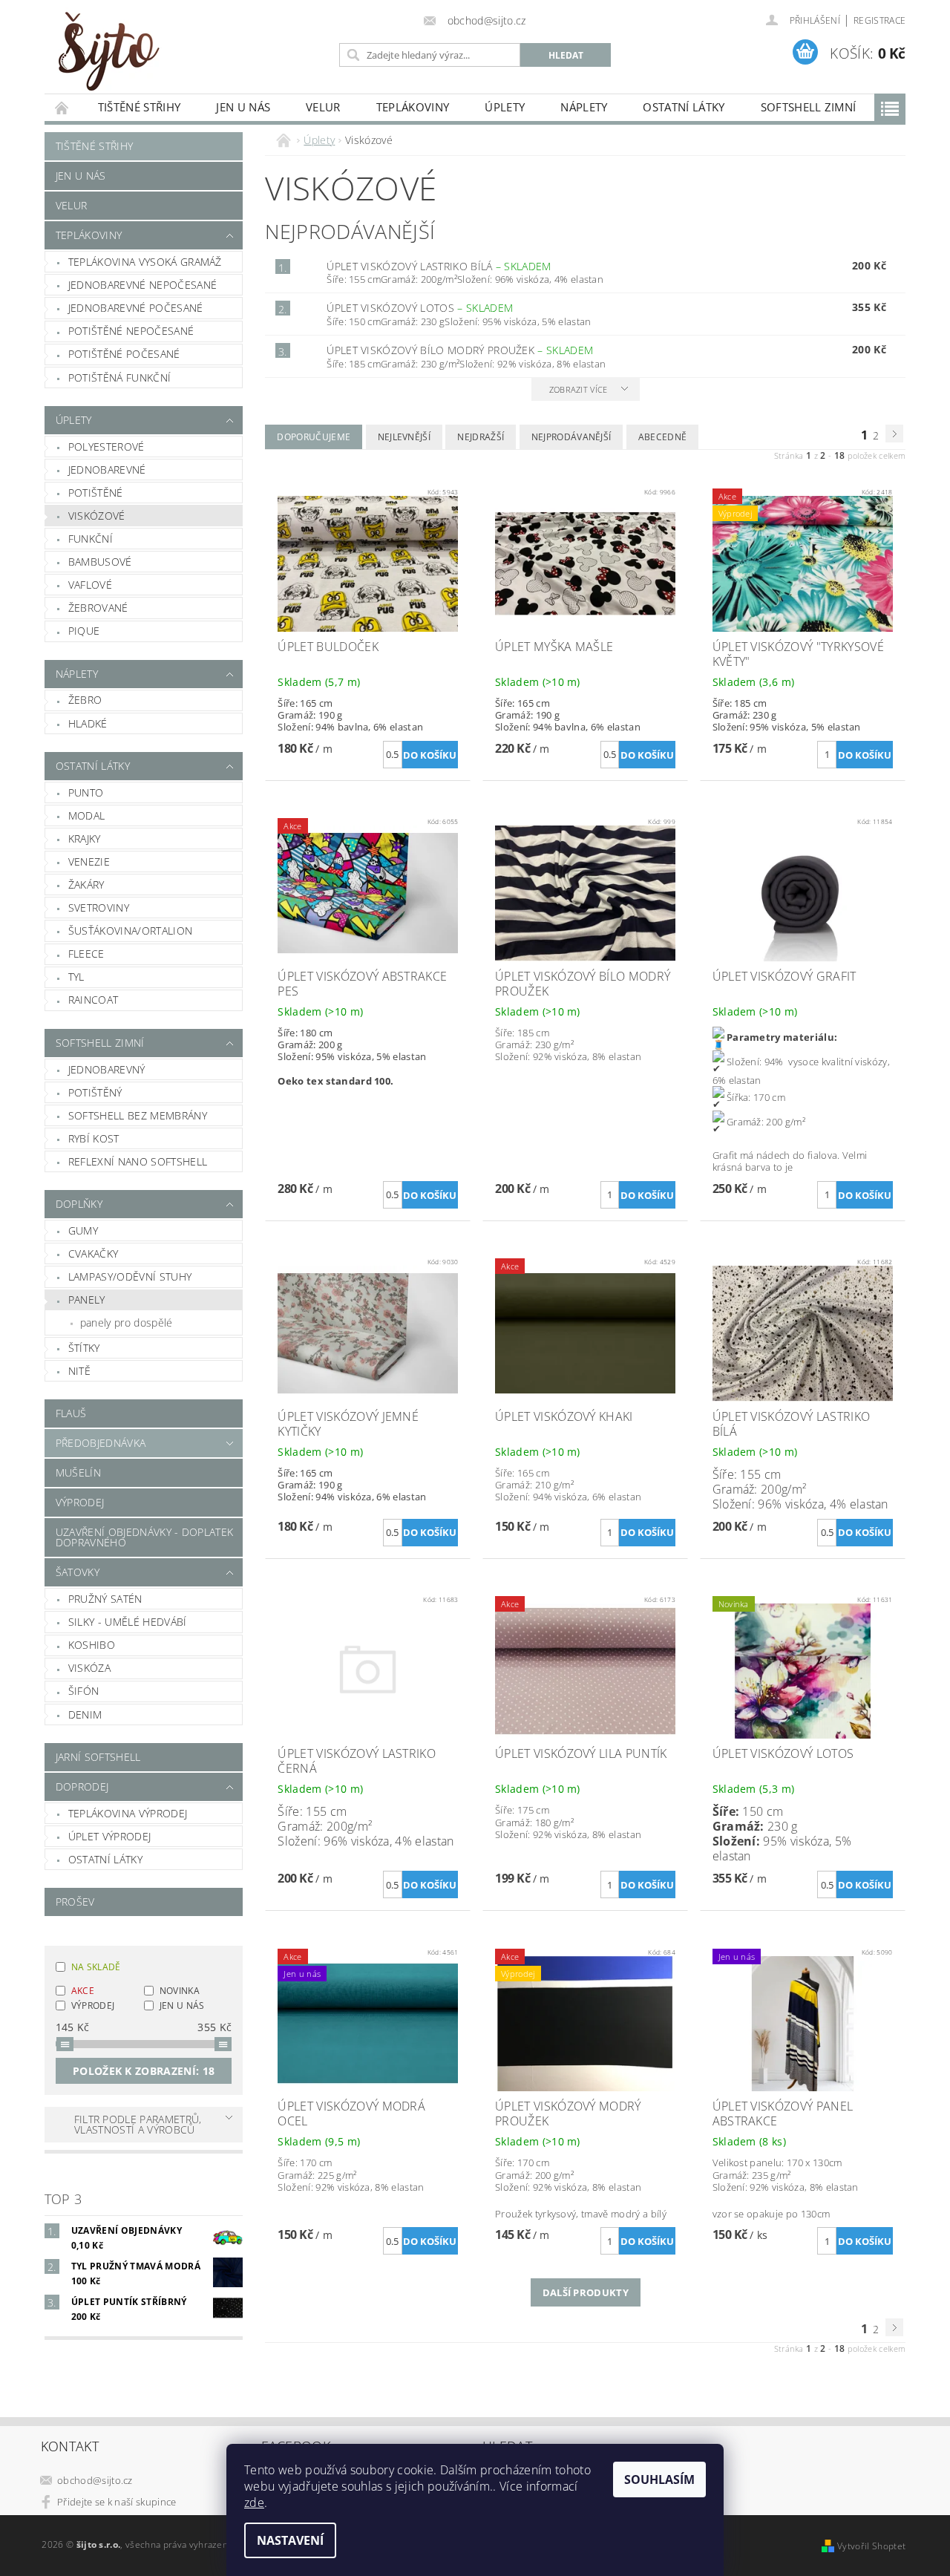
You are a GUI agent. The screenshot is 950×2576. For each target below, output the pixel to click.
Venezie (89, 862)
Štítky (84, 1348)
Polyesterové (107, 447)
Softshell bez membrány (138, 1115)
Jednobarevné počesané (136, 308)
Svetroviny (99, 908)
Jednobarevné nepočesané (142, 285)
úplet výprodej (109, 1836)
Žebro (85, 700)
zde (254, 2503)
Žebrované (98, 608)
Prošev (75, 1902)
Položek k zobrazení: (144, 2071)
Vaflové (90, 585)
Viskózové (97, 516)
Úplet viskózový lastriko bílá (439, 266)
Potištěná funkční (119, 377)
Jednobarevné (107, 470)
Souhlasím (659, 2479)
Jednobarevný (107, 1069)
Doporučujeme (314, 437)
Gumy (83, 1230)
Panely (87, 1300)
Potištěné (96, 493)
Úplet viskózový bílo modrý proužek (460, 350)
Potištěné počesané (124, 354)
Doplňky (79, 1204)
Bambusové (100, 562)
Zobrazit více (579, 389)
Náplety (584, 107)
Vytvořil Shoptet (871, 2546)
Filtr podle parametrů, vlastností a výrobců (138, 2124)
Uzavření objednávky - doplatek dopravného (145, 1537)
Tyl (76, 977)
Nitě (79, 1371)
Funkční (91, 539)
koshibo (92, 1645)
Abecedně (663, 437)
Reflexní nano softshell (138, 1161)
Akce (83, 1991)
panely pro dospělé (127, 1323)
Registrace (879, 20)
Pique (84, 631)
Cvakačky (94, 1253)
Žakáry (86, 885)
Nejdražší (481, 437)
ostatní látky (105, 1859)
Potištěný (95, 1092)
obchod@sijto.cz (95, 2480)
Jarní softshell (98, 1757)
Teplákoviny (413, 107)
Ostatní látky (684, 107)
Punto (86, 792)
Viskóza (89, 1668)
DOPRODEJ (82, 1786)
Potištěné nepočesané (131, 331)
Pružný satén (105, 1599)
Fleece (86, 954)
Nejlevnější (404, 437)
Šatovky (78, 1572)
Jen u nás (243, 107)
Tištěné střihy (139, 107)
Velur (323, 107)
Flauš (71, 1413)
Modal (87, 815)
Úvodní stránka (62, 107)
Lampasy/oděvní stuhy (130, 1276)
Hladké (88, 723)
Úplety (505, 107)
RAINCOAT (94, 1000)
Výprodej (80, 1502)
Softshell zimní (809, 107)
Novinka (180, 1991)
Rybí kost (94, 1138)
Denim (85, 1714)
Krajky (85, 838)
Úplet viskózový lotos (420, 308)
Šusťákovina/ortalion (130, 931)
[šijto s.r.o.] (108, 51)
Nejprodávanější (571, 437)
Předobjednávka (101, 1443)
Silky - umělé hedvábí (128, 1622)
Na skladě (96, 1967)
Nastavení (290, 2540)
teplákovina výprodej (128, 1813)
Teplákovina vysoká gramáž (145, 262)
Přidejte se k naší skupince (117, 2502)
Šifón (84, 1691)
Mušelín (78, 1472)
